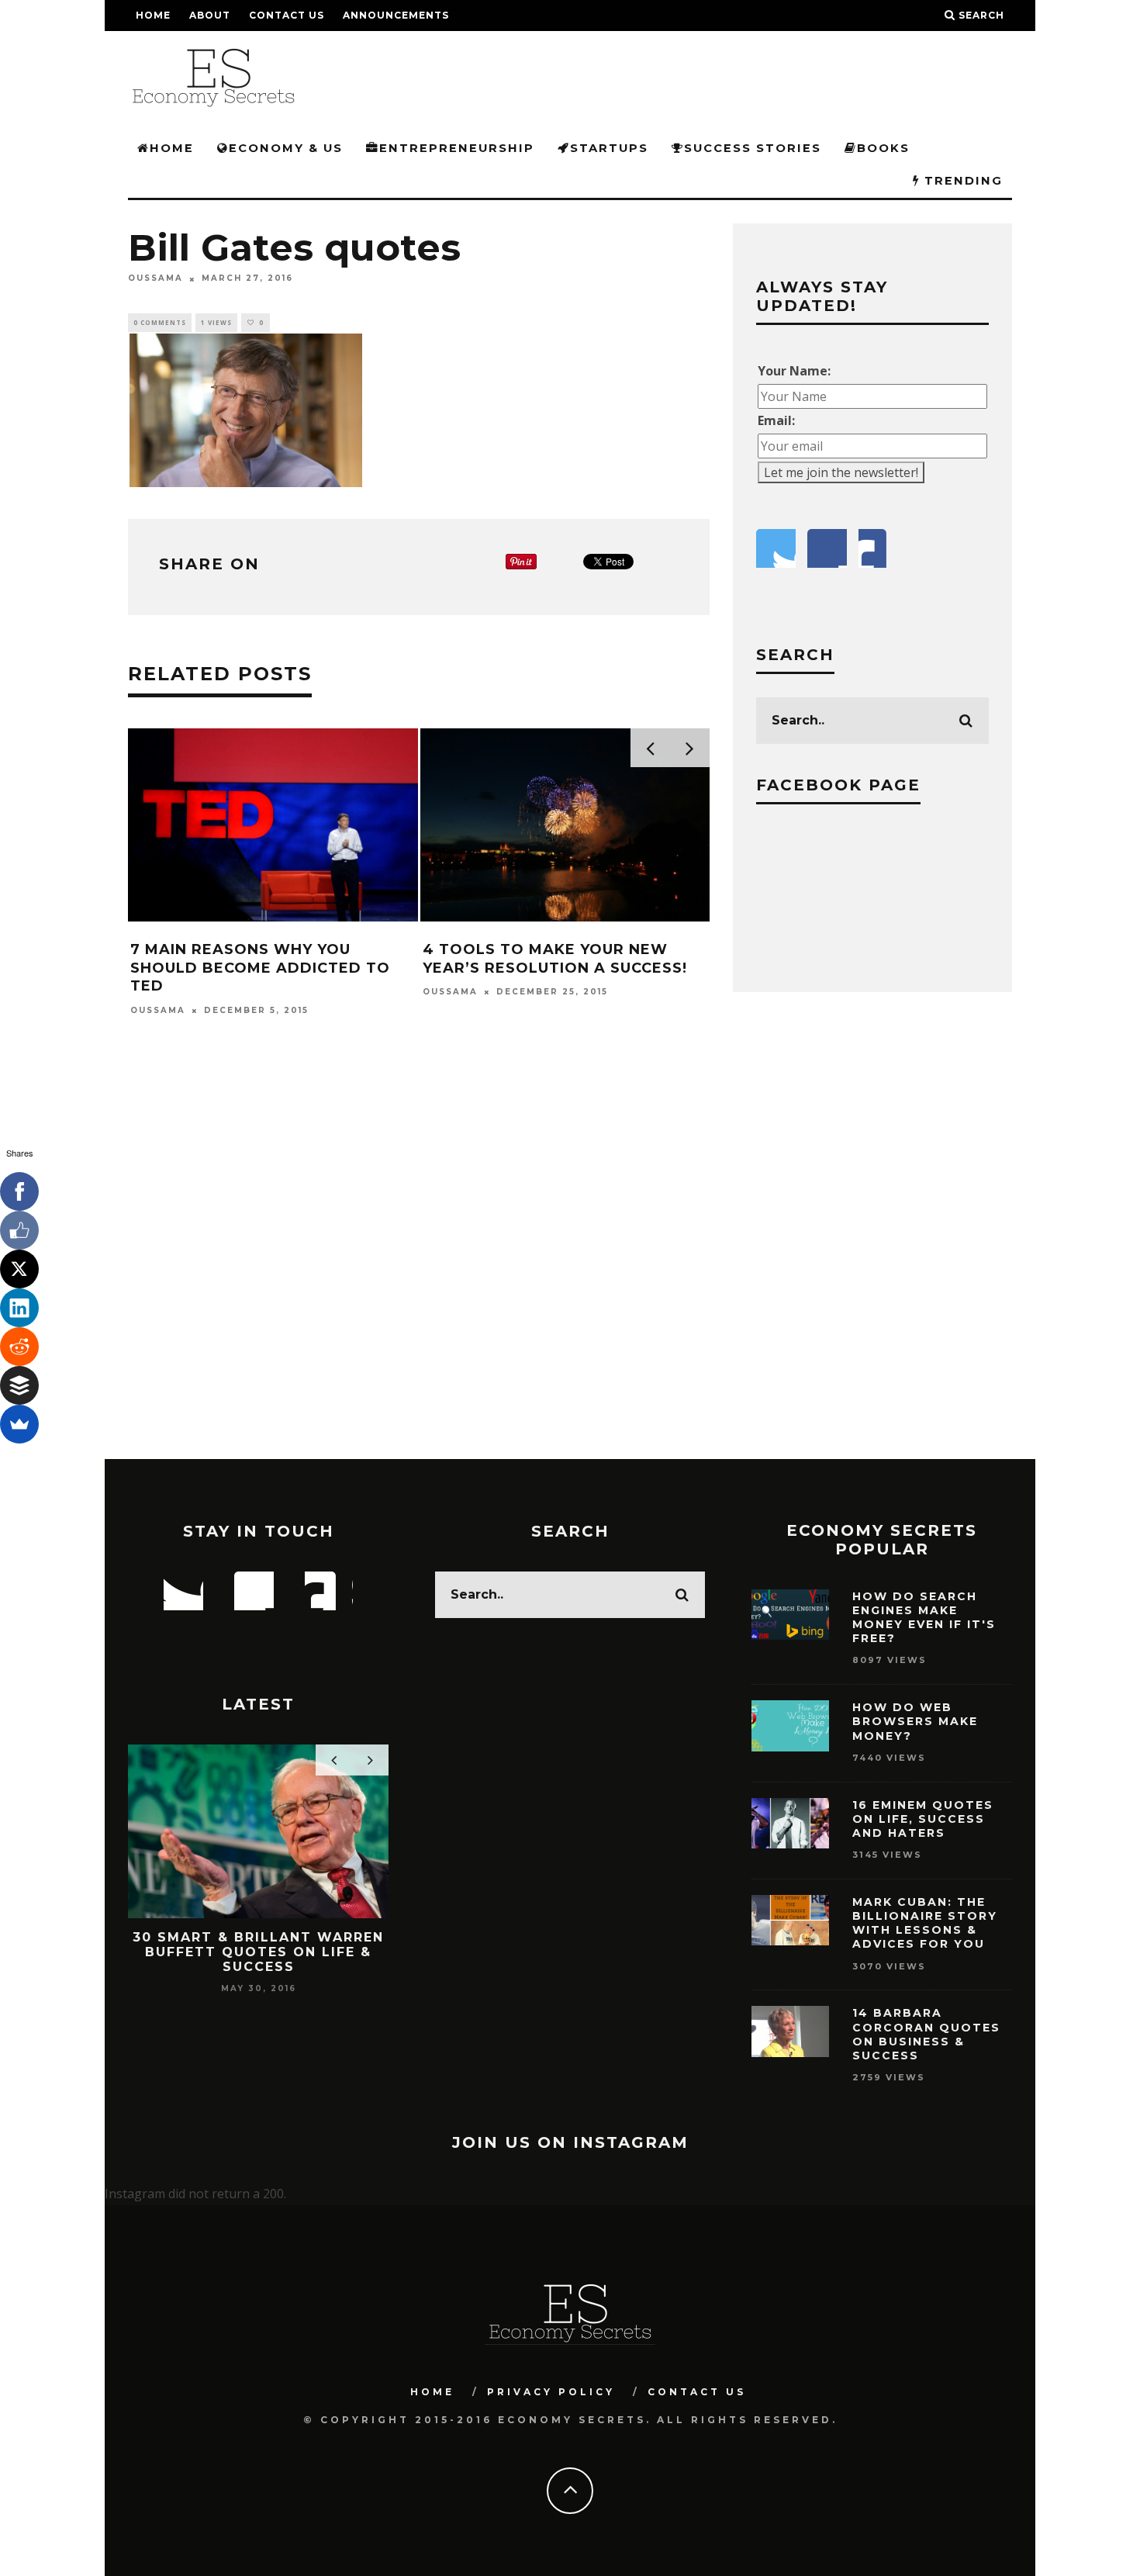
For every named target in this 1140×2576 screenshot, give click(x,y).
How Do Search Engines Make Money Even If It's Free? (924, 1618)
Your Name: (794, 371)
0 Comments (160, 322)
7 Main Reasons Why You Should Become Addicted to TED (260, 968)
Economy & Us (286, 148)
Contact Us (287, 15)
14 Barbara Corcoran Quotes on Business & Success (926, 2034)
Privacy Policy (551, 2392)
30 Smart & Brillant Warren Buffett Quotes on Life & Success (258, 1952)
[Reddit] (19, 1347)
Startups (609, 148)
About (210, 15)
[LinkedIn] (19, 1308)
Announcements (396, 15)
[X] (19, 1269)
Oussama (155, 279)
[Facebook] (19, 1191)
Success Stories (753, 148)
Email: (776, 420)
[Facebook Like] (19, 1230)
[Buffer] (19, 1385)
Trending (961, 181)
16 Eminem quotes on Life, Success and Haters (923, 1819)
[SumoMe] (19, 1424)
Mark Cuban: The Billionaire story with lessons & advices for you (925, 1923)
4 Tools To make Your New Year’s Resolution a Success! (555, 958)
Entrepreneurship (457, 148)
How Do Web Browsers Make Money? (915, 1721)
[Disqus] (419, 1258)
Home (153, 15)
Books (883, 148)
